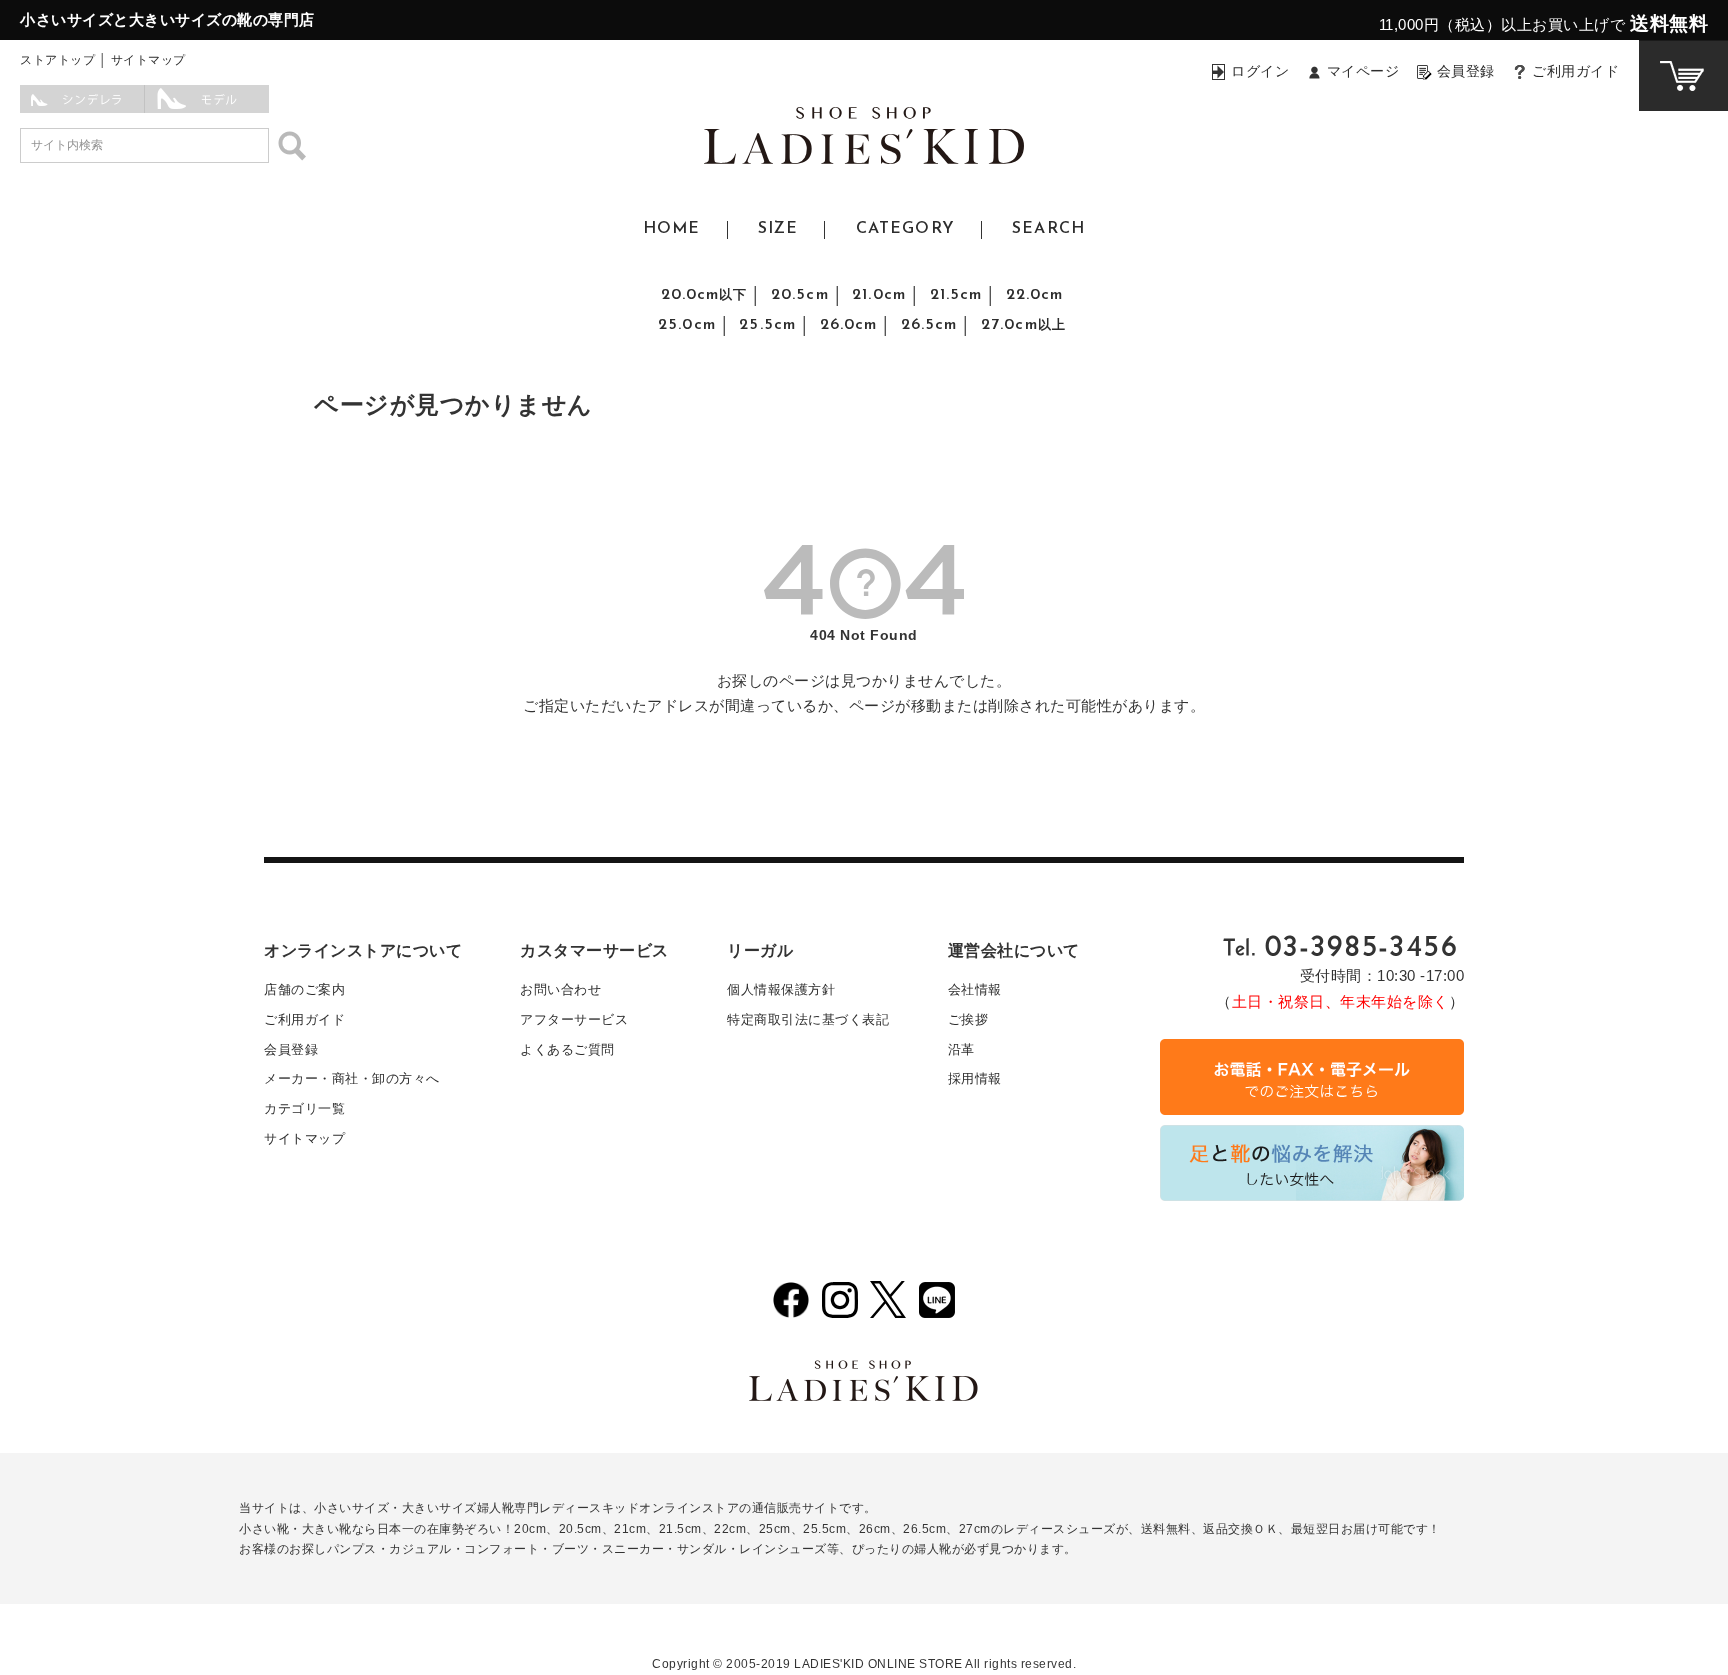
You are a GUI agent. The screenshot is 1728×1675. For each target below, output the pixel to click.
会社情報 (975, 989)
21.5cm (956, 295)
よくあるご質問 (567, 1049)
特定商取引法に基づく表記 (808, 1019)
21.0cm (879, 295)
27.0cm (1023, 325)
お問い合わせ (560, 989)
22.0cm (1035, 295)
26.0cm (849, 325)
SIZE (778, 229)
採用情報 (975, 1078)
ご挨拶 (968, 1019)
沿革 (961, 1049)
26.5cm (929, 325)
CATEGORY (905, 229)
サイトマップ (148, 60)
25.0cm (687, 325)
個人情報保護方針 (781, 989)
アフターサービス (574, 1019)
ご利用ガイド (1575, 71)
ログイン (1260, 71)
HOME (671, 229)
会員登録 (1466, 71)
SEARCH (1048, 229)
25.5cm (767, 325)
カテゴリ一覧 (304, 1108)
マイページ (1363, 71)
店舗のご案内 (304, 989)
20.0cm (704, 295)
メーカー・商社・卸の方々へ (352, 1078)
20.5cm (800, 295)
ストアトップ (57, 60)
